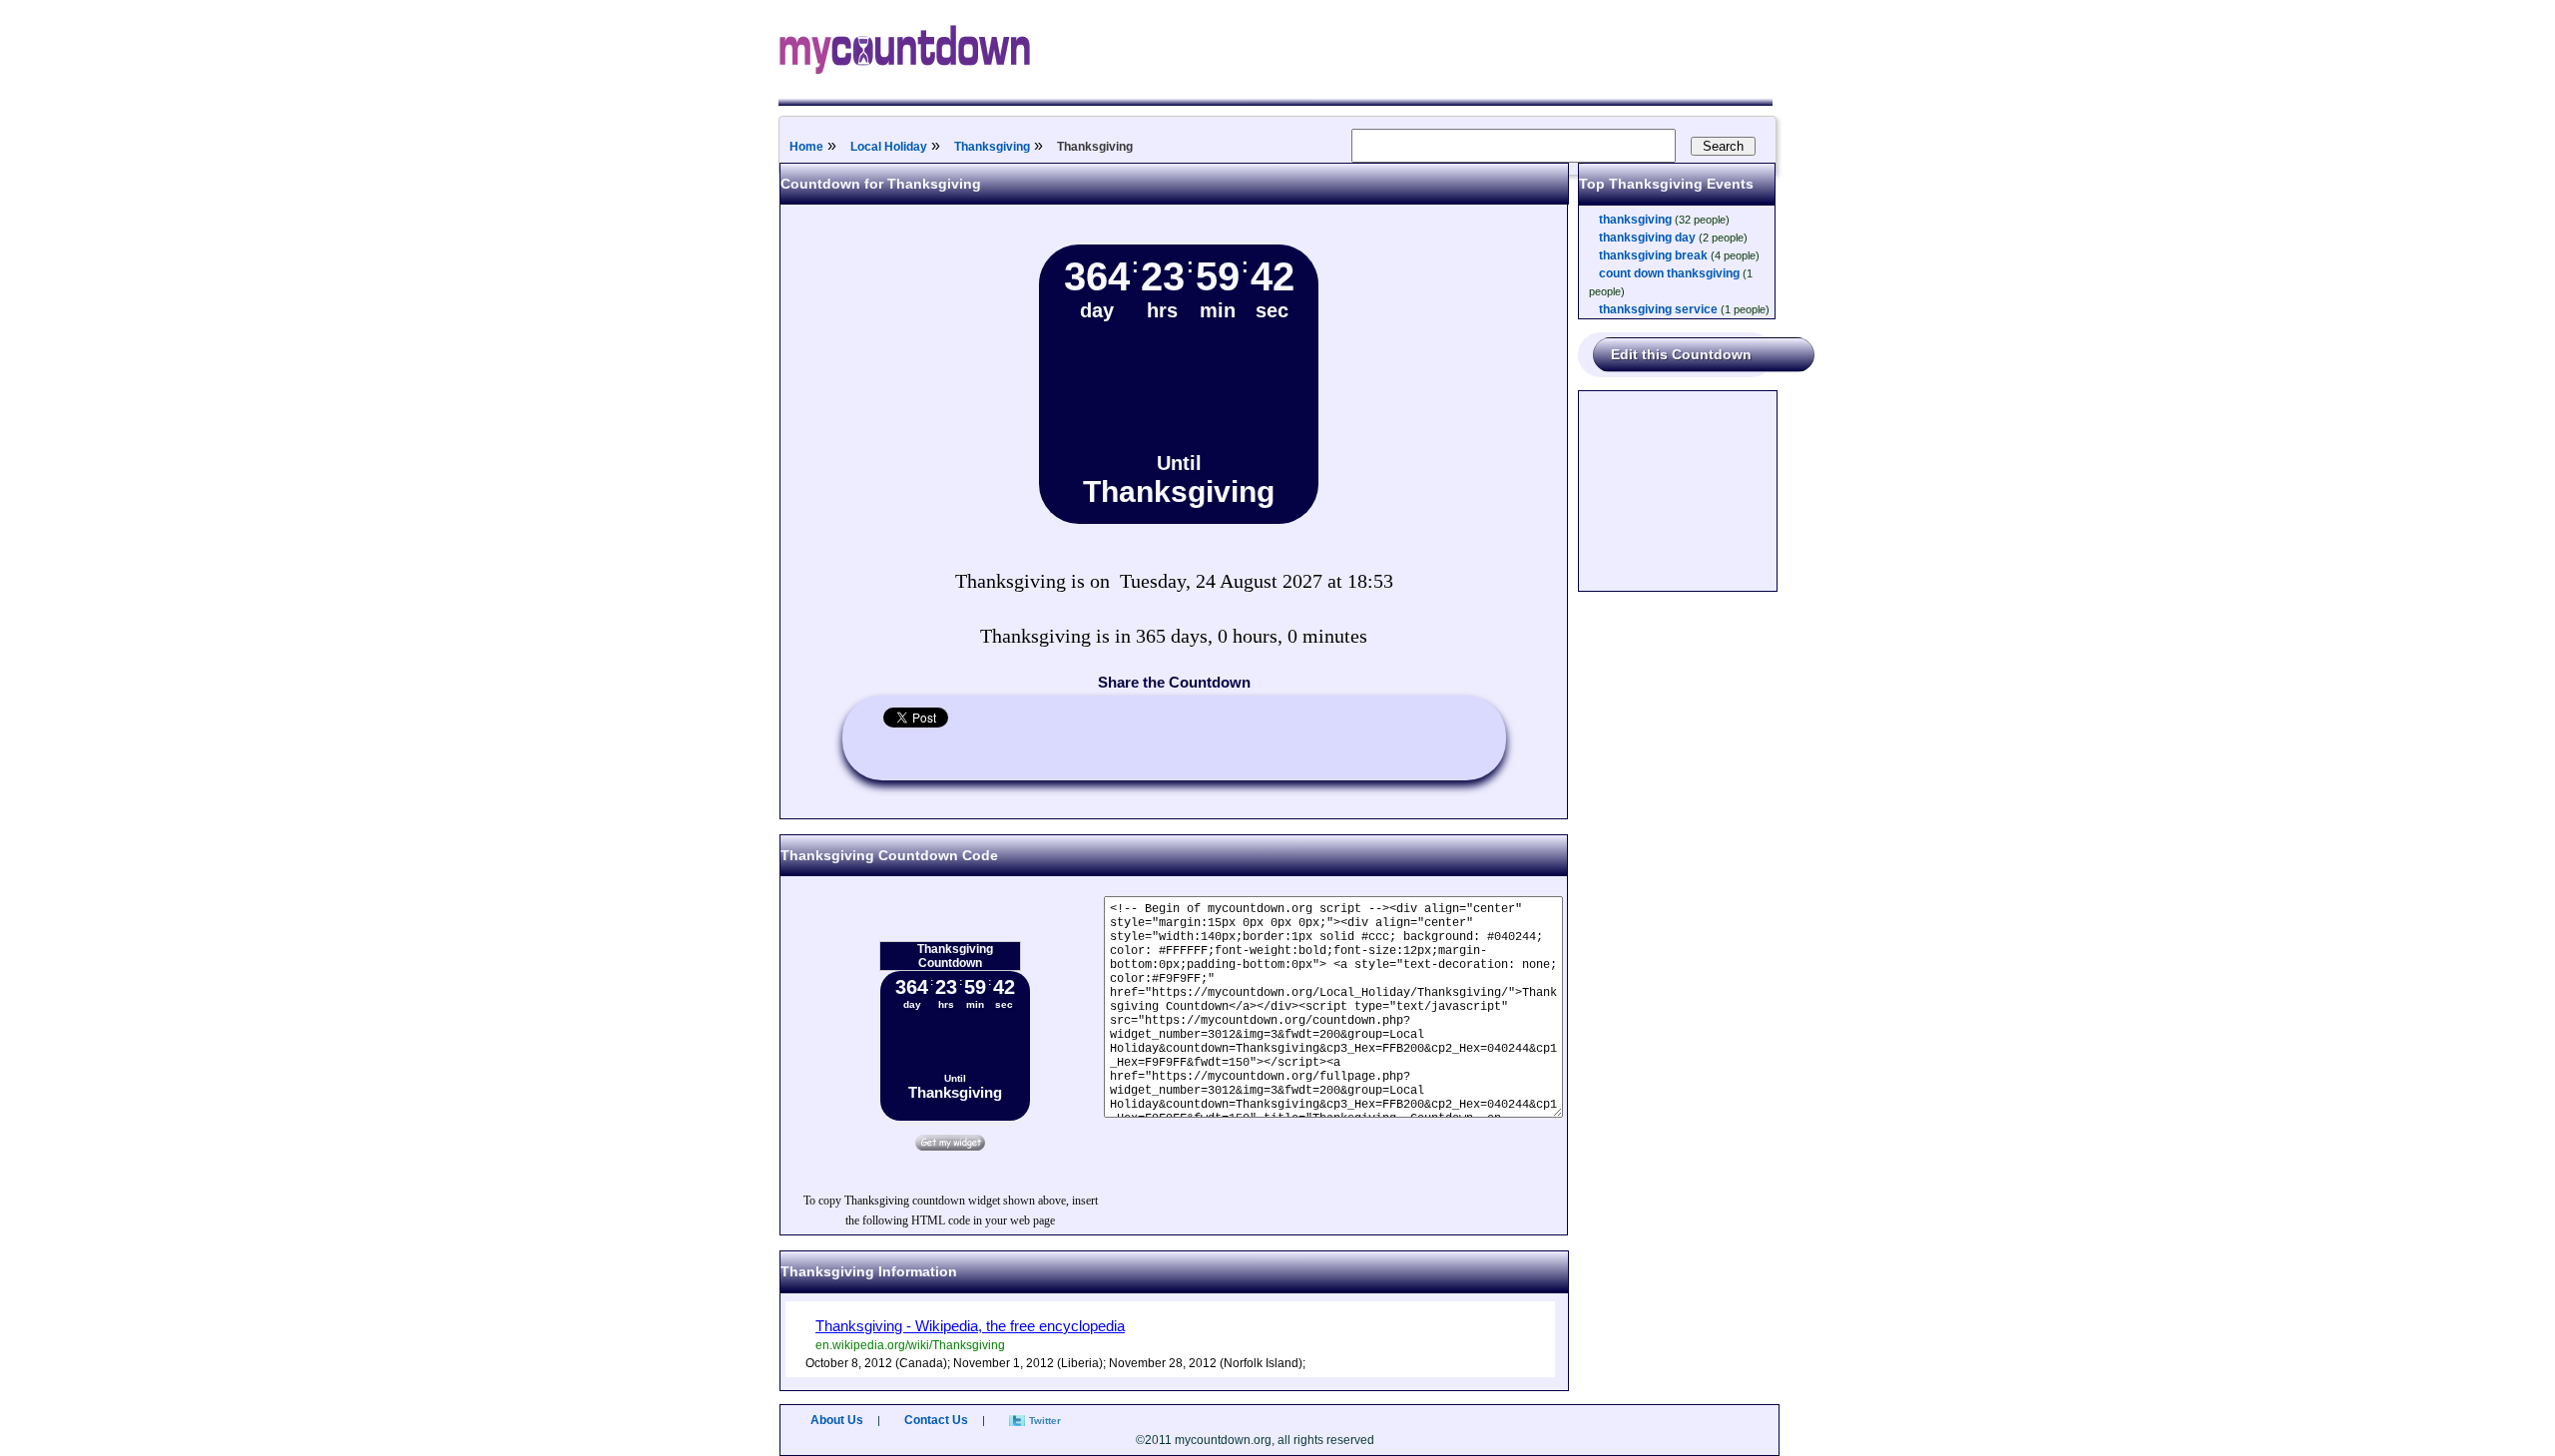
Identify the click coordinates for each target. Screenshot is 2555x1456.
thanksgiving (1635, 220)
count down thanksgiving (1669, 273)
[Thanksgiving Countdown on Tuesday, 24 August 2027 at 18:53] (950, 1147)
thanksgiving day (1647, 238)
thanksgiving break (1653, 255)
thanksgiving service (1658, 309)
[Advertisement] (1679, 491)
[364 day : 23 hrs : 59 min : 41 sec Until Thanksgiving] (1179, 520)
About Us (837, 1420)
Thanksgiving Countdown (955, 956)
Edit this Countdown (1681, 354)
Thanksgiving (992, 147)
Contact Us (936, 1420)
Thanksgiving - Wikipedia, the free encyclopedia (970, 1326)
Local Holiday (889, 147)
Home (806, 147)
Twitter (1045, 1421)
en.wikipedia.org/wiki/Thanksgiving (910, 1345)
